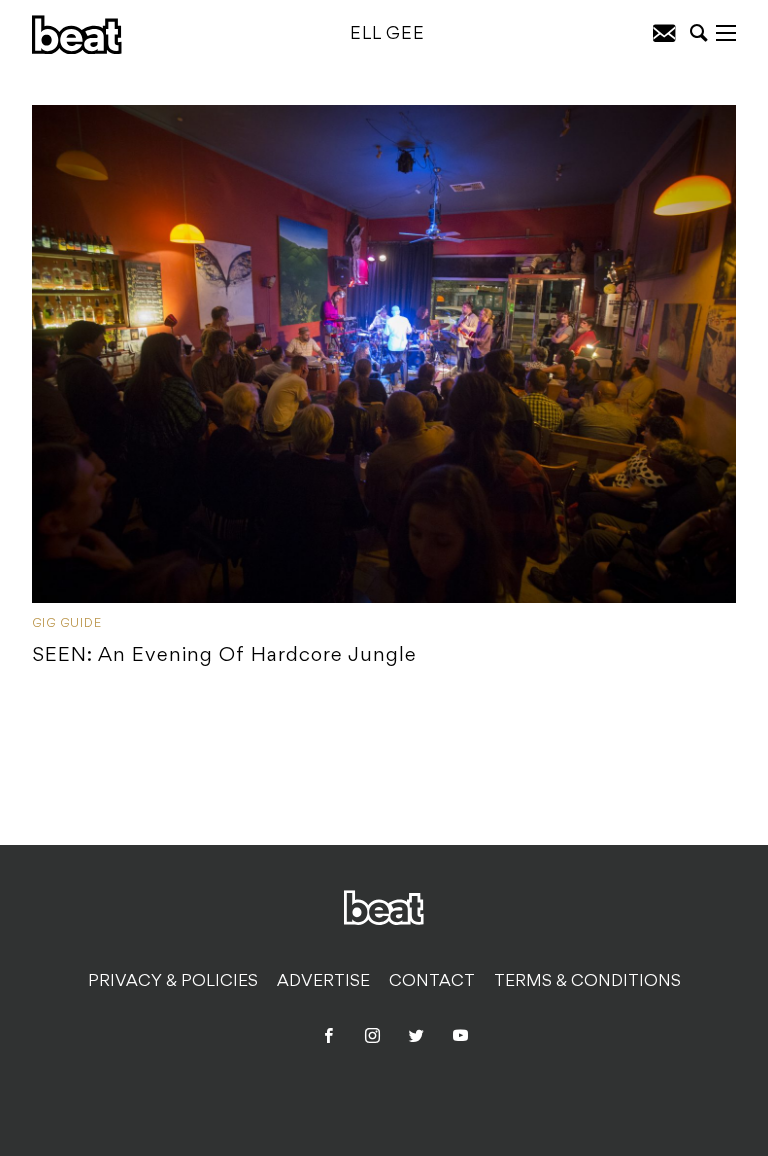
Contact (432, 982)
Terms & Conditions (587, 982)
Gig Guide (67, 624)
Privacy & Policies (173, 982)
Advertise (323, 982)
